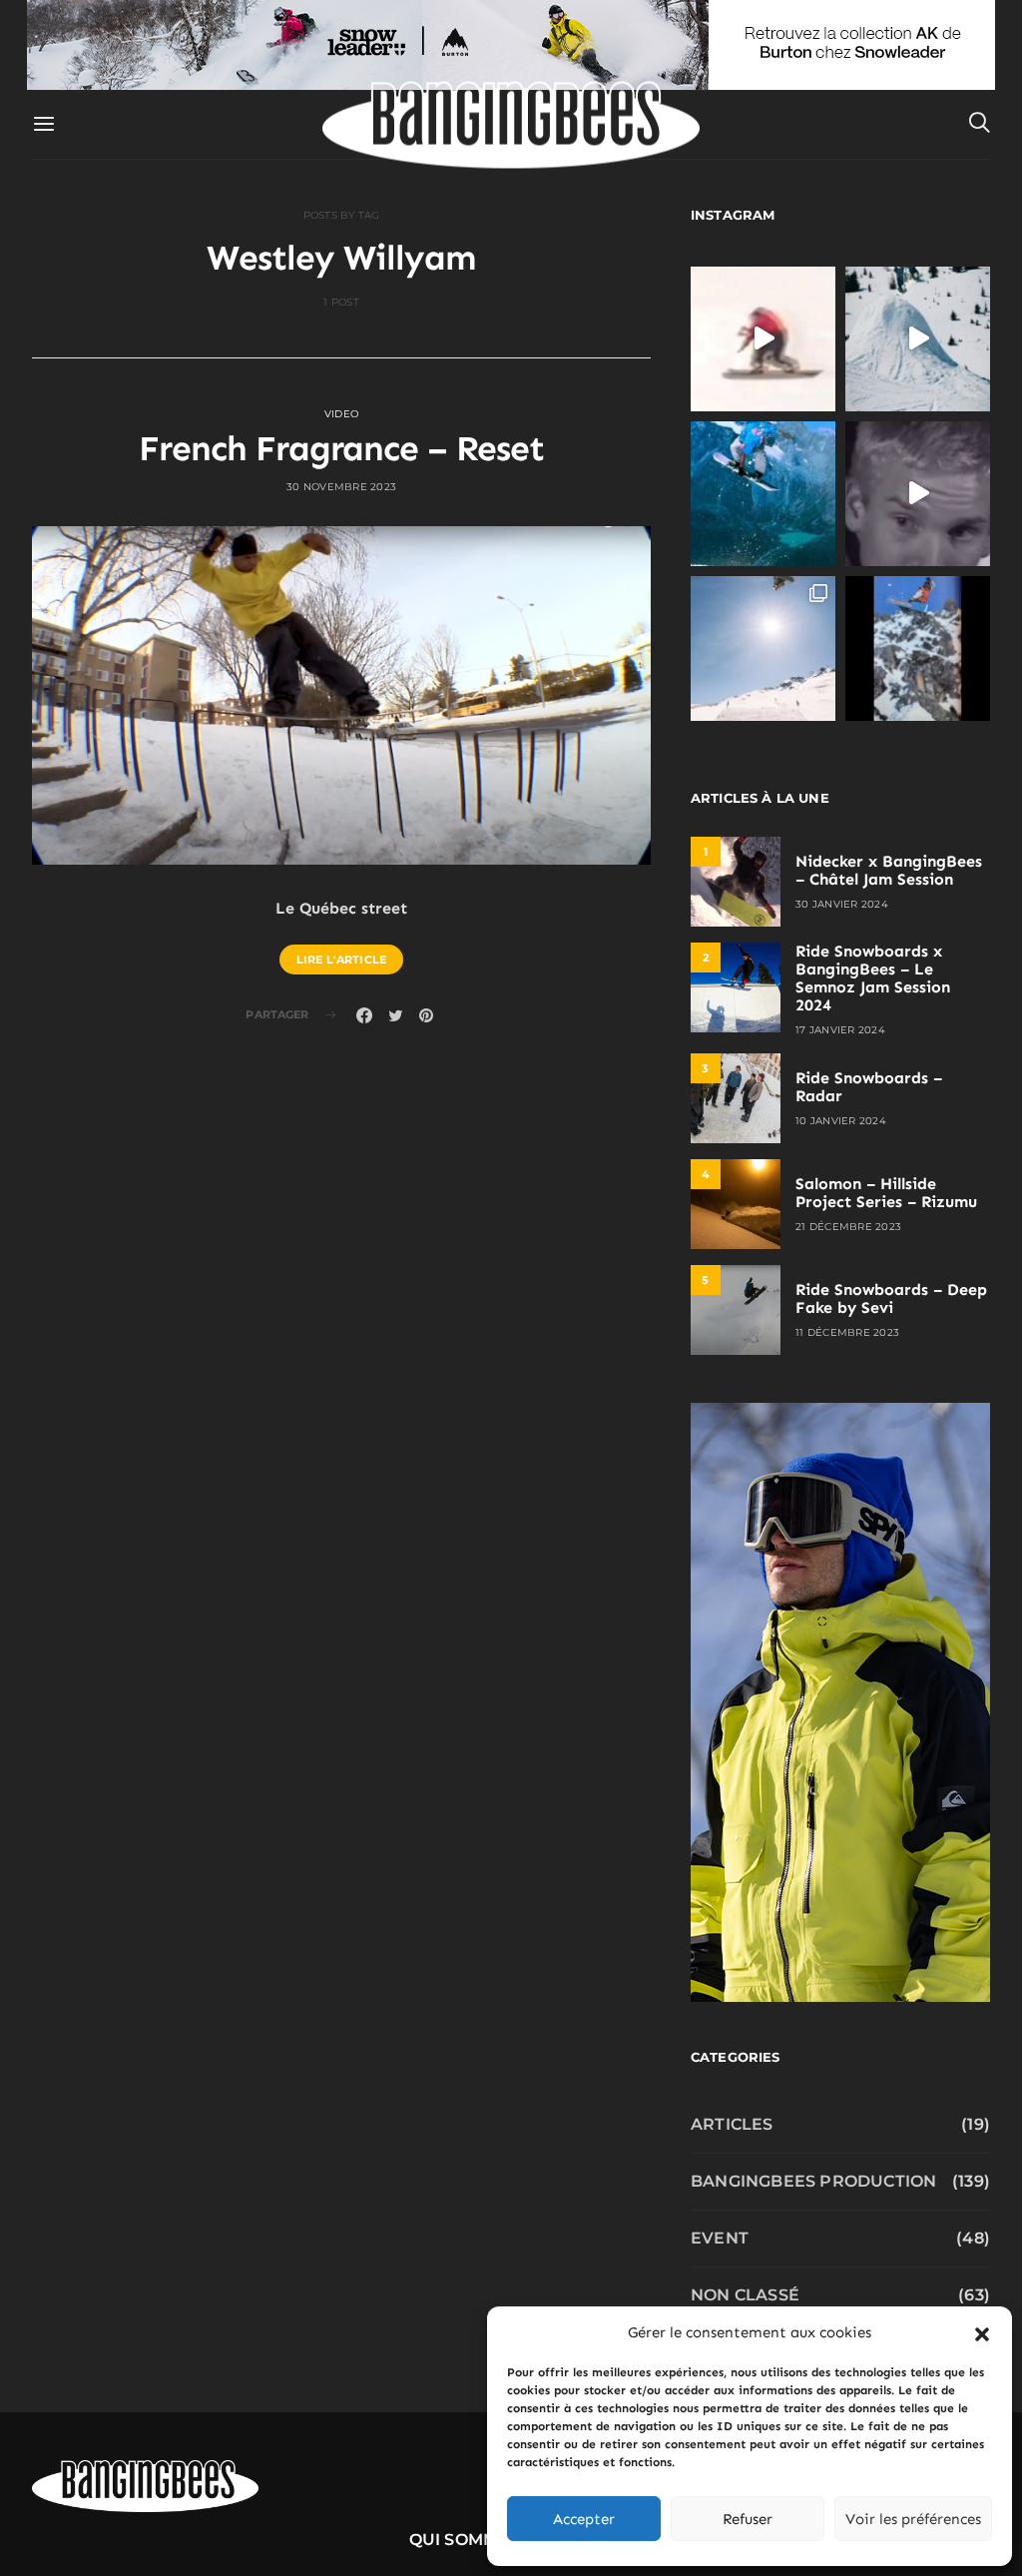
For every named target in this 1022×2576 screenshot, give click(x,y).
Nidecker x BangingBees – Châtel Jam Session (889, 870)
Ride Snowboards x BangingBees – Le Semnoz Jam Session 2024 (873, 978)
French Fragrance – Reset (341, 448)
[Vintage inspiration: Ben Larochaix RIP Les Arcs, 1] (918, 648)
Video (341, 414)
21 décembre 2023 (848, 1227)
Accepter (584, 2519)
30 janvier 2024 (842, 904)
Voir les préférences (913, 2519)
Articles (732, 2124)
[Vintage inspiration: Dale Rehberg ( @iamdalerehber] (918, 494)
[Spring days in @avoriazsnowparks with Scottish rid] (763, 648)
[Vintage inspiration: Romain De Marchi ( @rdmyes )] (763, 339)
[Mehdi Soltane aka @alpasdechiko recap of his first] (918, 339)
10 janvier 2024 (841, 1121)
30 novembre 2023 (341, 487)
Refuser (748, 2519)
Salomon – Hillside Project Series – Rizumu (886, 1193)
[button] (982, 2332)
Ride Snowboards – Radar (869, 1087)
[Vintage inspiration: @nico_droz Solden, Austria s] (763, 494)
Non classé (745, 2295)
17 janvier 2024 (840, 1030)
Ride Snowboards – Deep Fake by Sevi (891, 1298)
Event (720, 2238)
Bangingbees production (813, 2181)
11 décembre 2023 (847, 1332)
